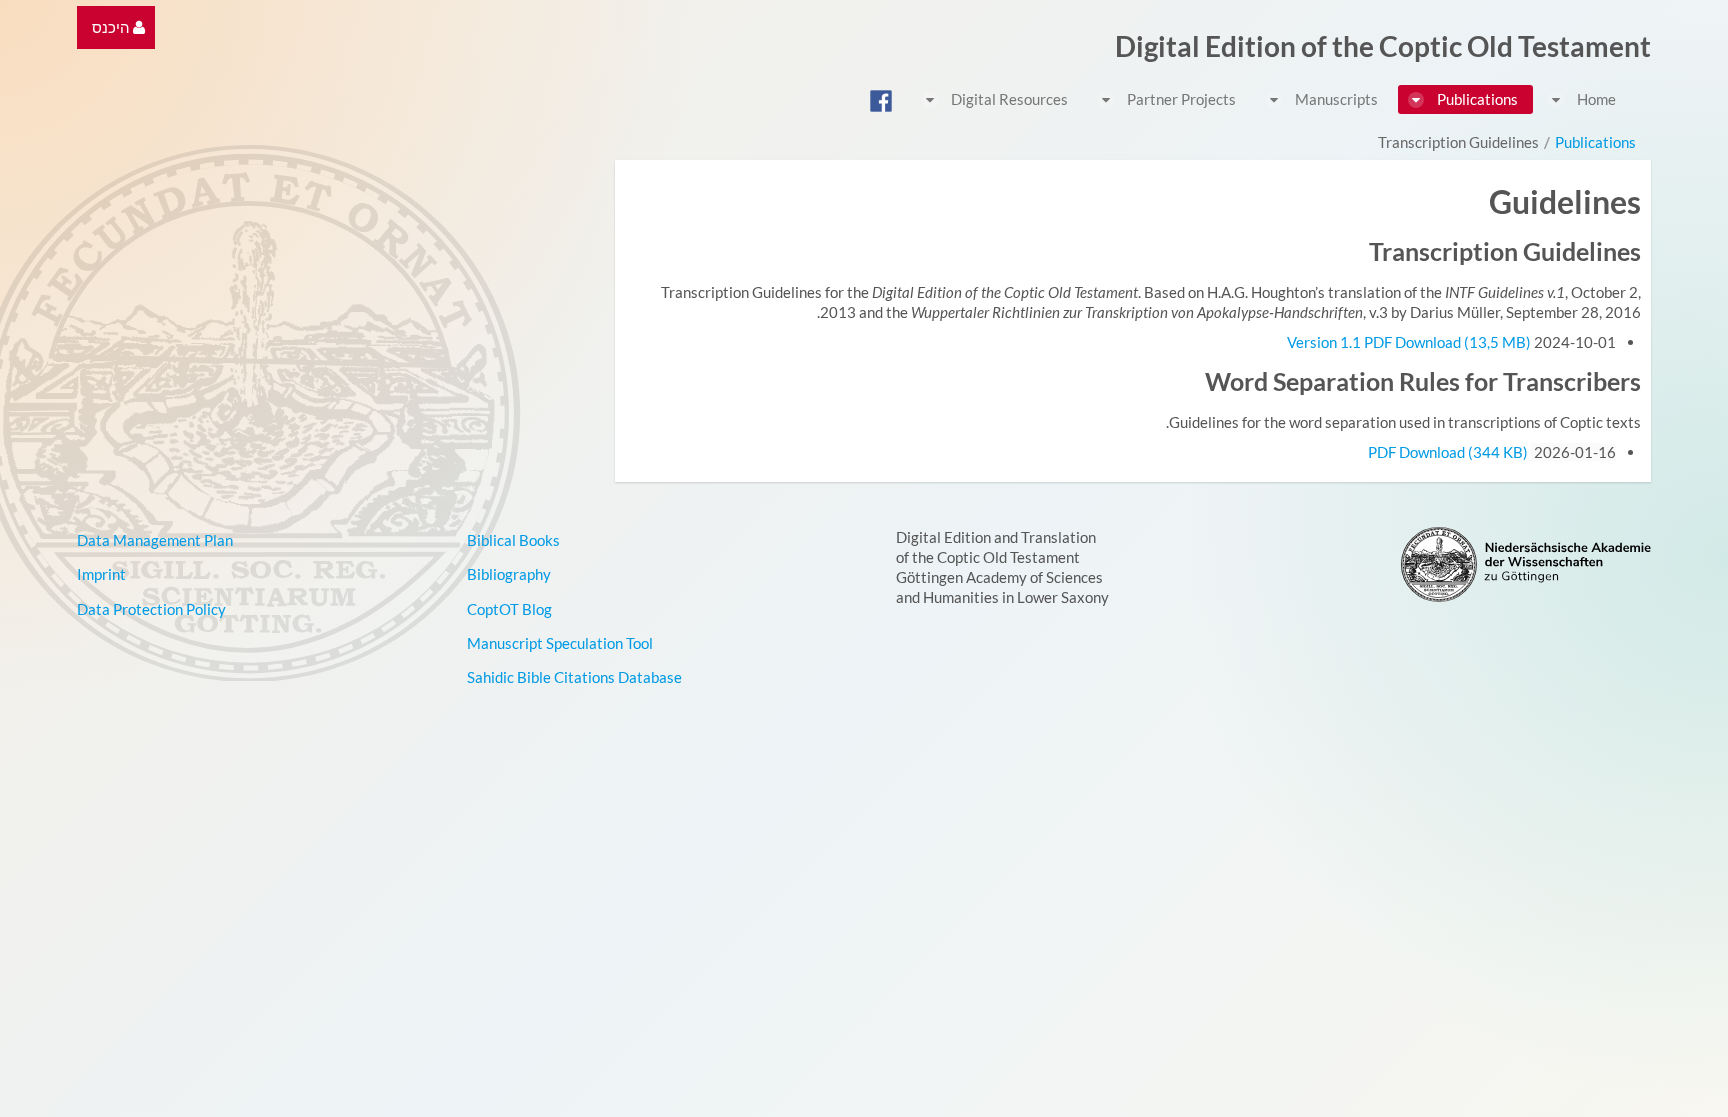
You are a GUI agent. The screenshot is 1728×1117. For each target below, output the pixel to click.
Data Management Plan (155, 540)
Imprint (101, 574)
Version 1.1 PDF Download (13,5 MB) (1410, 342)
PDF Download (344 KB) (1448, 452)
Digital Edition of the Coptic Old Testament (1383, 46)
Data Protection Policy (151, 609)
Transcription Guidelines (1458, 142)
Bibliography (509, 574)
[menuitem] (118, 27)
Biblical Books (513, 540)
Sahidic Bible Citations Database (574, 677)
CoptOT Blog (509, 609)
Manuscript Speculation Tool (560, 643)
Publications (1595, 142)
